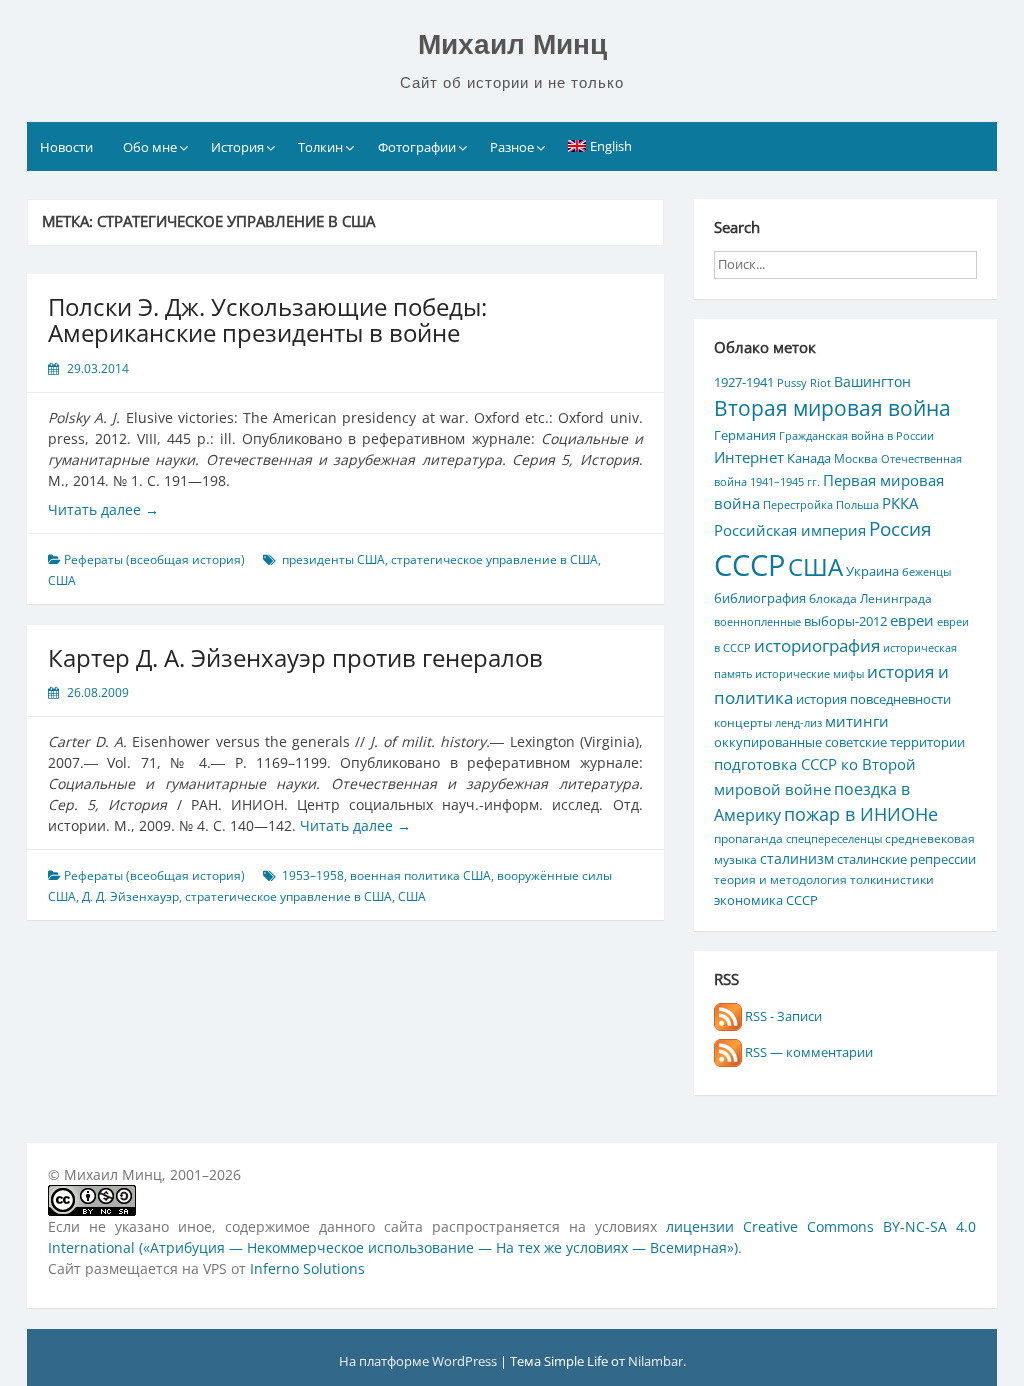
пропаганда (748, 838)
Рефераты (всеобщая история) (154, 559)
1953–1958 (313, 875)
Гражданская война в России (856, 436)
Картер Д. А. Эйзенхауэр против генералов (295, 657)
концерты (743, 722)
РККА (900, 503)
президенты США (333, 559)
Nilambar (655, 1361)
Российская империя (790, 530)
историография (817, 645)
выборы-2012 (845, 621)
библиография (760, 598)
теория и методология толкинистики (824, 879)
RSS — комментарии (807, 1052)
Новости (66, 147)
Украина (872, 571)
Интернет (749, 457)
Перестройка (798, 505)
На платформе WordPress (419, 1361)
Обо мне (150, 147)
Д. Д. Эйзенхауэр (130, 896)
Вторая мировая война (832, 408)
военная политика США (420, 875)
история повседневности (873, 699)
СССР (749, 565)
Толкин (320, 147)
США (62, 580)
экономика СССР (766, 900)
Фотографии (417, 147)
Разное (512, 147)
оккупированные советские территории (839, 742)
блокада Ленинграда (870, 598)
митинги (857, 721)
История (237, 147)
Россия (900, 529)
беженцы (926, 572)
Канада (809, 458)
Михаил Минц (512, 44)
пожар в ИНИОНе (861, 814)
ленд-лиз (798, 723)
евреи (912, 620)
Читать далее (103, 509)
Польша (857, 505)
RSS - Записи (782, 1016)
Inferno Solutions (307, 1268)
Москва (856, 458)
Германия (745, 435)
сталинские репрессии (906, 859)
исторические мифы (809, 674)
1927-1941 (744, 382)
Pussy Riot (804, 383)
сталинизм (797, 858)
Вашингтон (872, 381)
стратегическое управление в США (494, 559)
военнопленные (757, 622)
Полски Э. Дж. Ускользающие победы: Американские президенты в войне (267, 319)
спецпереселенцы (834, 839)
